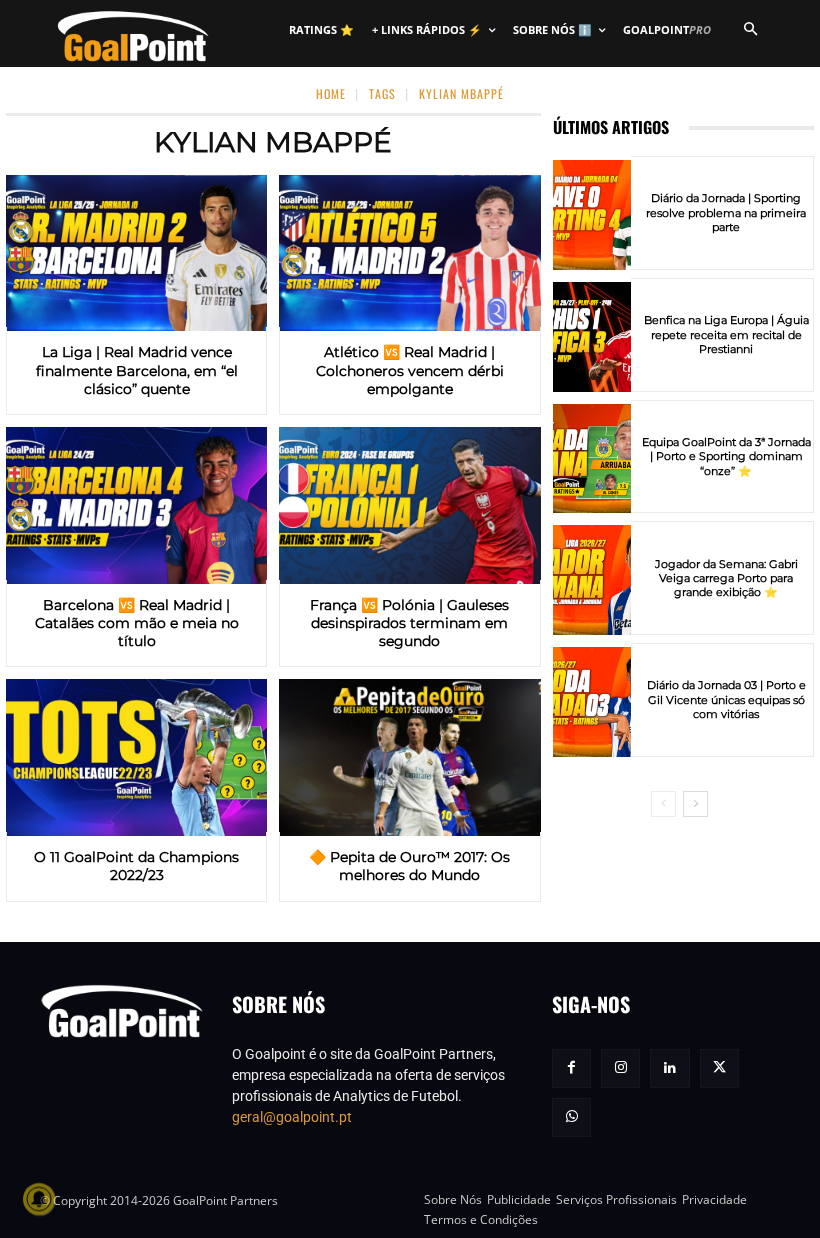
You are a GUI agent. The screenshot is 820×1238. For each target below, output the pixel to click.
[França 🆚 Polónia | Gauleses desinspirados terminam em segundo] (409, 505)
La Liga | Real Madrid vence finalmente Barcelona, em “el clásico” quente (137, 370)
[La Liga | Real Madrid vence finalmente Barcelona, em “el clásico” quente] (136, 253)
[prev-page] (663, 804)
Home (331, 93)
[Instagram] (620, 1068)
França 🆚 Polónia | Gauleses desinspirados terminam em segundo (409, 623)
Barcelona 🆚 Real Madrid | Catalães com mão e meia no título (137, 623)
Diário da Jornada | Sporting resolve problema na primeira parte (726, 212)
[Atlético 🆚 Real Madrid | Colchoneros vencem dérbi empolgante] (409, 253)
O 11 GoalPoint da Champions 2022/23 (136, 866)
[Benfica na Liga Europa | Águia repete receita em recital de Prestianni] (592, 337)
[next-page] (695, 804)
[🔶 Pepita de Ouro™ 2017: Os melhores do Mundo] (409, 757)
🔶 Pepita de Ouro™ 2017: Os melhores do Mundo (409, 866)
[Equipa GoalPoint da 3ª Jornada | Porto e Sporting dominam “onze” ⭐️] (592, 459)
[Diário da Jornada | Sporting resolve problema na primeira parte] (592, 215)
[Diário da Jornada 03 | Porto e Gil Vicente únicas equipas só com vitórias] (592, 702)
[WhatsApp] (571, 1117)
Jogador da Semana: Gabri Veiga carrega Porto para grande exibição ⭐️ (726, 578)
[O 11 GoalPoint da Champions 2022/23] (136, 757)
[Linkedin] (669, 1068)
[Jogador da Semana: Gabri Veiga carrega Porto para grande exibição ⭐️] (592, 580)
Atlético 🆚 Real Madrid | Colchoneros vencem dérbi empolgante (410, 370)
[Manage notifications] (39, 1199)
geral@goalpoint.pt (292, 1117)
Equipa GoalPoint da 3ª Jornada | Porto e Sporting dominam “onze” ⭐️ (726, 456)
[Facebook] (571, 1068)
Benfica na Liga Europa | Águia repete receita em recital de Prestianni (726, 334)
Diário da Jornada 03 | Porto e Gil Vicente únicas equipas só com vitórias (726, 699)
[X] (719, 1068)
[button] (750, 30)
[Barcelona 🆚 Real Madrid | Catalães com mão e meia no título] (136, 505)
